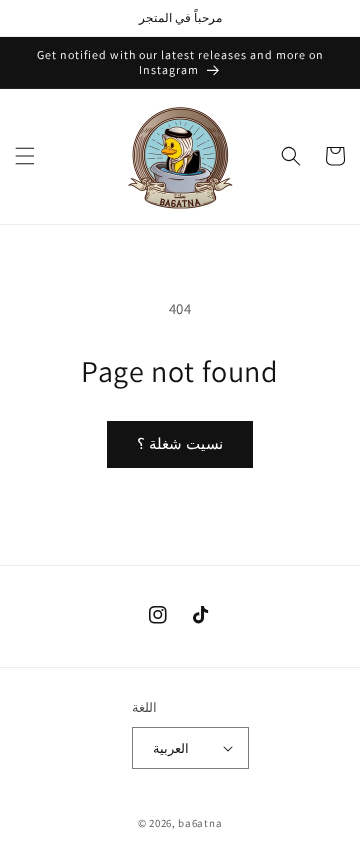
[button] (25, 156)
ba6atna (200, 823)
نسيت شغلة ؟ (180, 443)
